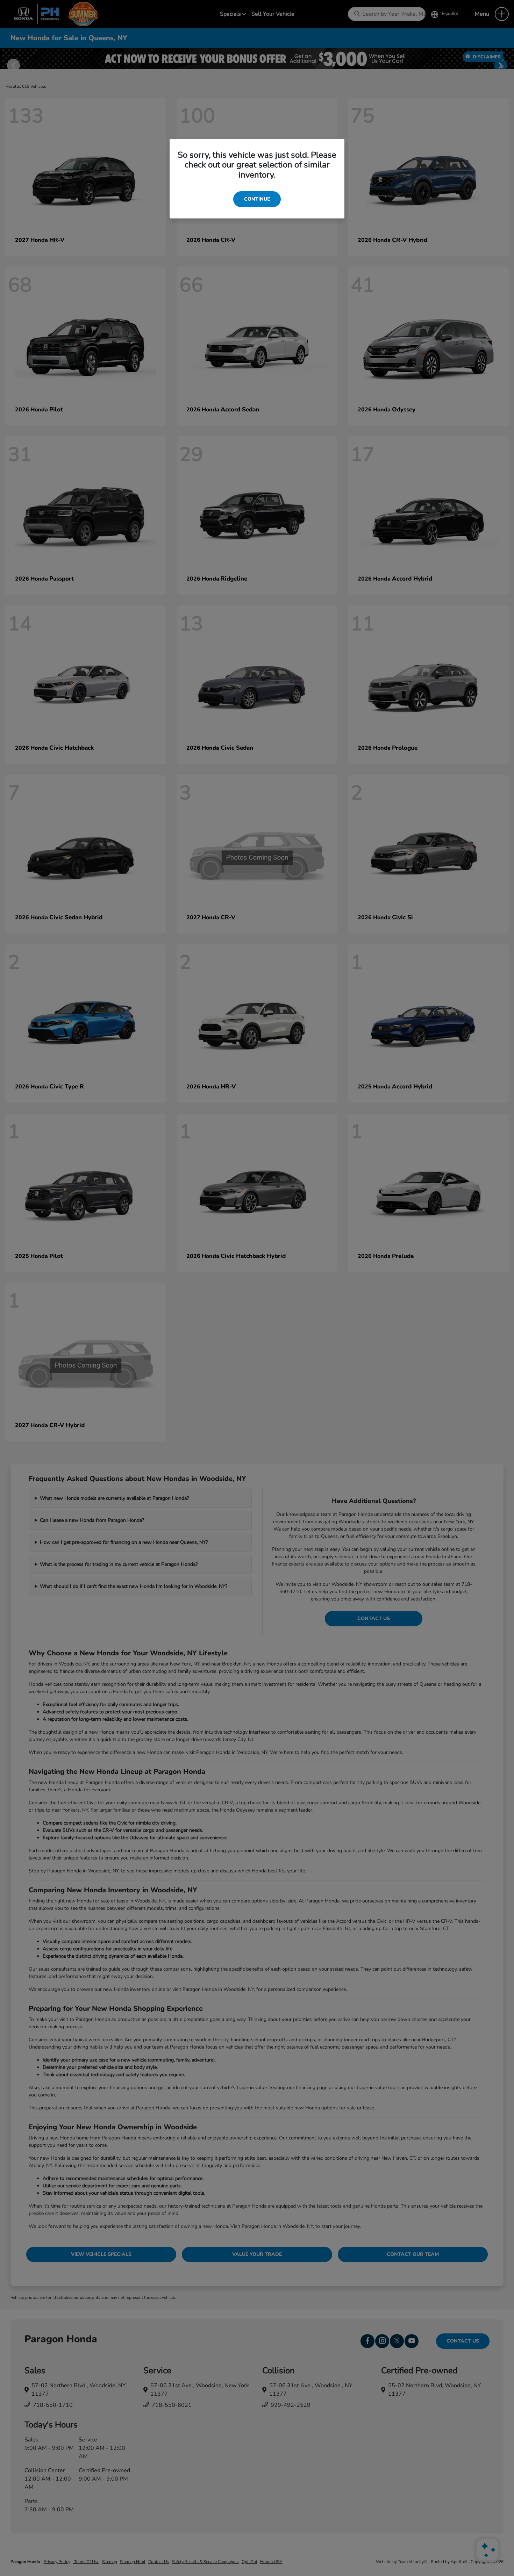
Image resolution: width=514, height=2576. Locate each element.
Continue (257, 199)
